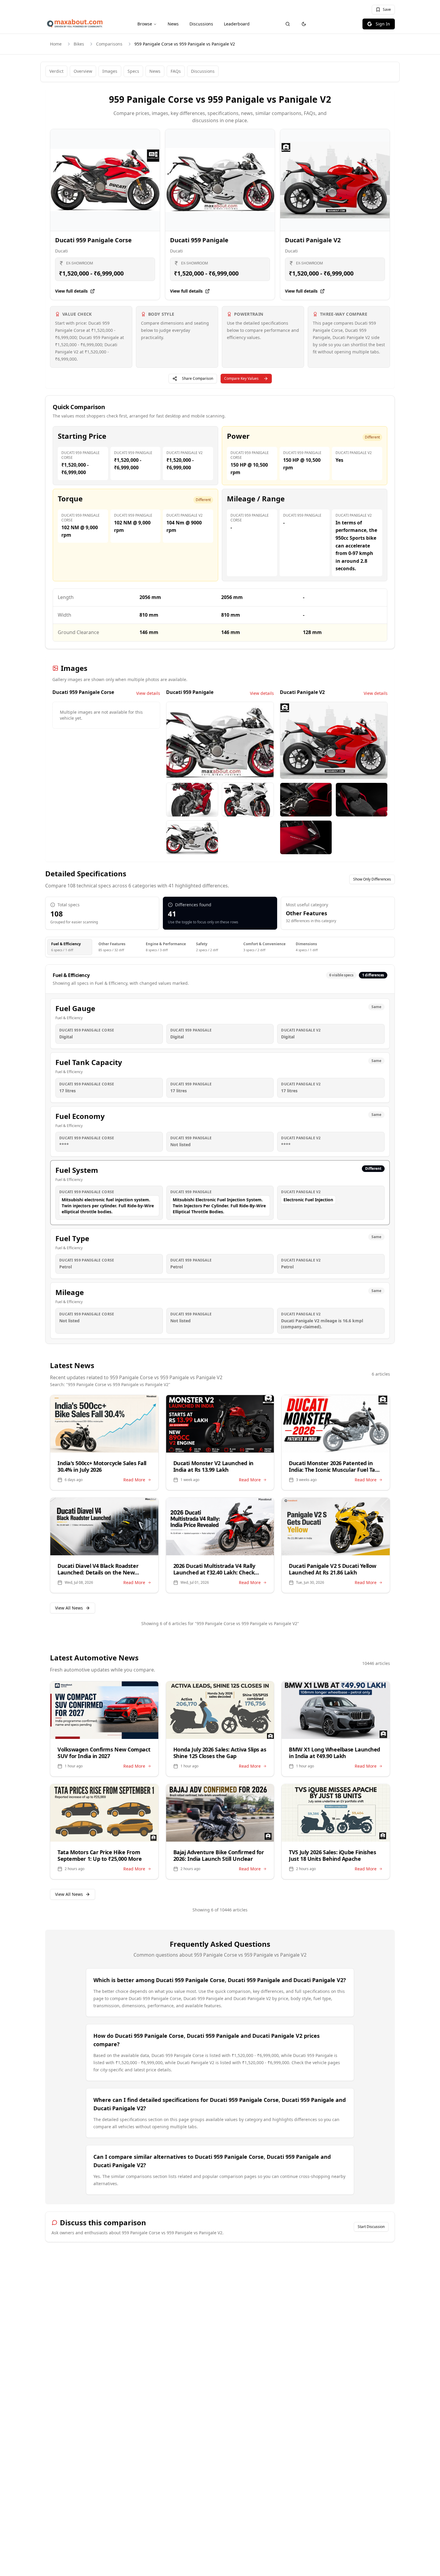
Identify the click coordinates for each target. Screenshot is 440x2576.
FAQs (176, 71)
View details (148, 693)
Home (56, 44)
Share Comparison (198, 378)
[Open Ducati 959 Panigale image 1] (220, 740)
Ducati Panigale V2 (313, 240)
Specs (133, 71)
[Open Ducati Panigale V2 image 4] (306, 837)
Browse (145, 24)
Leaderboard (237, 24)
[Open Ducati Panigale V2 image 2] (306, 800)
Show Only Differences (372, 879)
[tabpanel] (220, 1154)
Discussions (201, 24)
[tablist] (220, 947)
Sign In (383, 24)
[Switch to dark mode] (304, 24)
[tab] (70, 947)
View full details (71, 291)
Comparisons (109, 44)
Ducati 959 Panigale (199, 240)
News (173, 24)
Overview (83, 71)
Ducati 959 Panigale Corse (93, 240)
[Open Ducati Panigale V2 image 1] (334, 740)
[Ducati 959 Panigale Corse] (105, 180)
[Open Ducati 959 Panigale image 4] (192, 837)
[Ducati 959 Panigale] (220, 180)
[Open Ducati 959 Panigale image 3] (248, 800)
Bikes (79, 44)
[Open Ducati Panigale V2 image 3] (362, 800)
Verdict (56, 71)
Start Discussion (371, 2227)
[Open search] (288, 24)
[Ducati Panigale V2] (335, 180)
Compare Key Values (241, 378)
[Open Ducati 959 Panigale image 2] (192, 800)
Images (110, 71)
